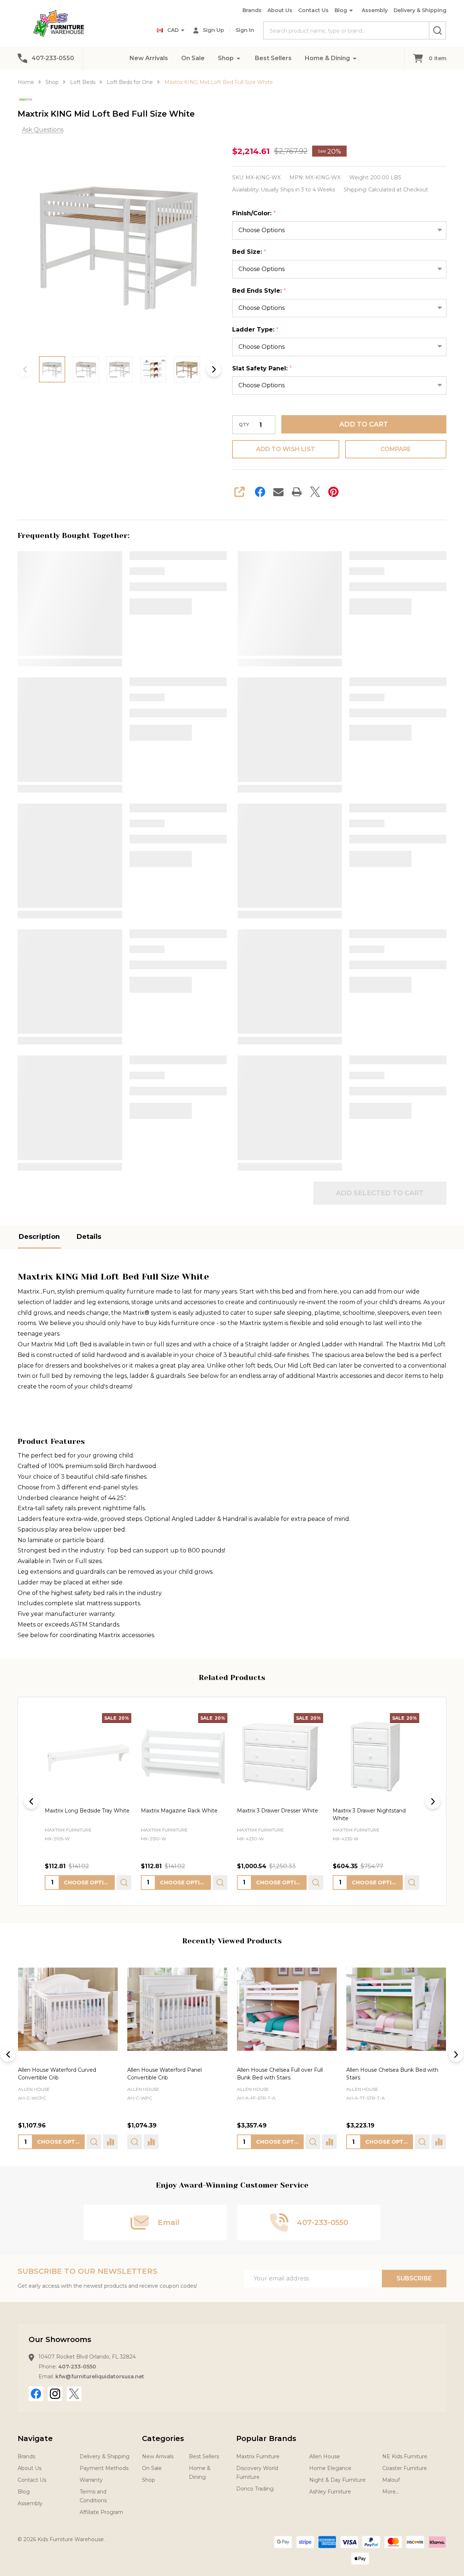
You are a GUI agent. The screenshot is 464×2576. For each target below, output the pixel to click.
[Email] (278, 492)
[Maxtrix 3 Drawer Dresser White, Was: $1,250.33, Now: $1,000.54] (280, 1756)
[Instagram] (55, 2394)
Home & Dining (327, 58)
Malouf (391, 2480)
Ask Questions (43, 130)
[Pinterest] (333, 492)
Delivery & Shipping (420, 10)
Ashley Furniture (330, 2492)
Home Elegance (330, 2468)
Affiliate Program (101, 2512)
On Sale (193, 58)
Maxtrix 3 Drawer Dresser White (277, 1810)
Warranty (91, 2480)
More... (391, 2492)
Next (214, 369)
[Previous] (31, 1801)
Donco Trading (255, 2489)
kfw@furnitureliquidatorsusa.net (100, 2376)
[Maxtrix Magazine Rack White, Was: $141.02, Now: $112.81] (184, 1756)
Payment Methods (104, 2468)
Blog (341, 10)
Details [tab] (89, 1237)
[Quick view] (124, 1882)
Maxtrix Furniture (258, 2456)
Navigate (35, 2438)
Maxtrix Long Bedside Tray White (87, 1810)
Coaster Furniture (405, 2468)
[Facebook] (260, 492)
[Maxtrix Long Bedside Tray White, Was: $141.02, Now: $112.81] (88, 1756)
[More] (238, 58)
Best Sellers (273, 58)
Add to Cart (364, 424)
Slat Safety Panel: (262, 369)
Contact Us (313, 10)
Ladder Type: (256, 330)
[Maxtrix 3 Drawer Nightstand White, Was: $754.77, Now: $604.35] (376, 1756)
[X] (315, 492)
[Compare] (110, 2142)
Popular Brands (266, 2438)
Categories (163, 2438)
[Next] (433, 1801)
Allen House (34, 2090)
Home (26, 82)
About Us (280, 10)
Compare (396, 449)
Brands (252, 10)
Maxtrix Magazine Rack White (179, 1810)
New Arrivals (149, 58)
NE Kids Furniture (405, 2456)
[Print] (297, 492)
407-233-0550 (77, 2367)
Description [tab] (39, 1237)
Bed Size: (249, 252)
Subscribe (414, 2278)
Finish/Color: (254, 213)
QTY (244, 425)
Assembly (375, 10)
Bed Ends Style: (259, 291)
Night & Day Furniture (337, 2480)
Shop (226, 58)
